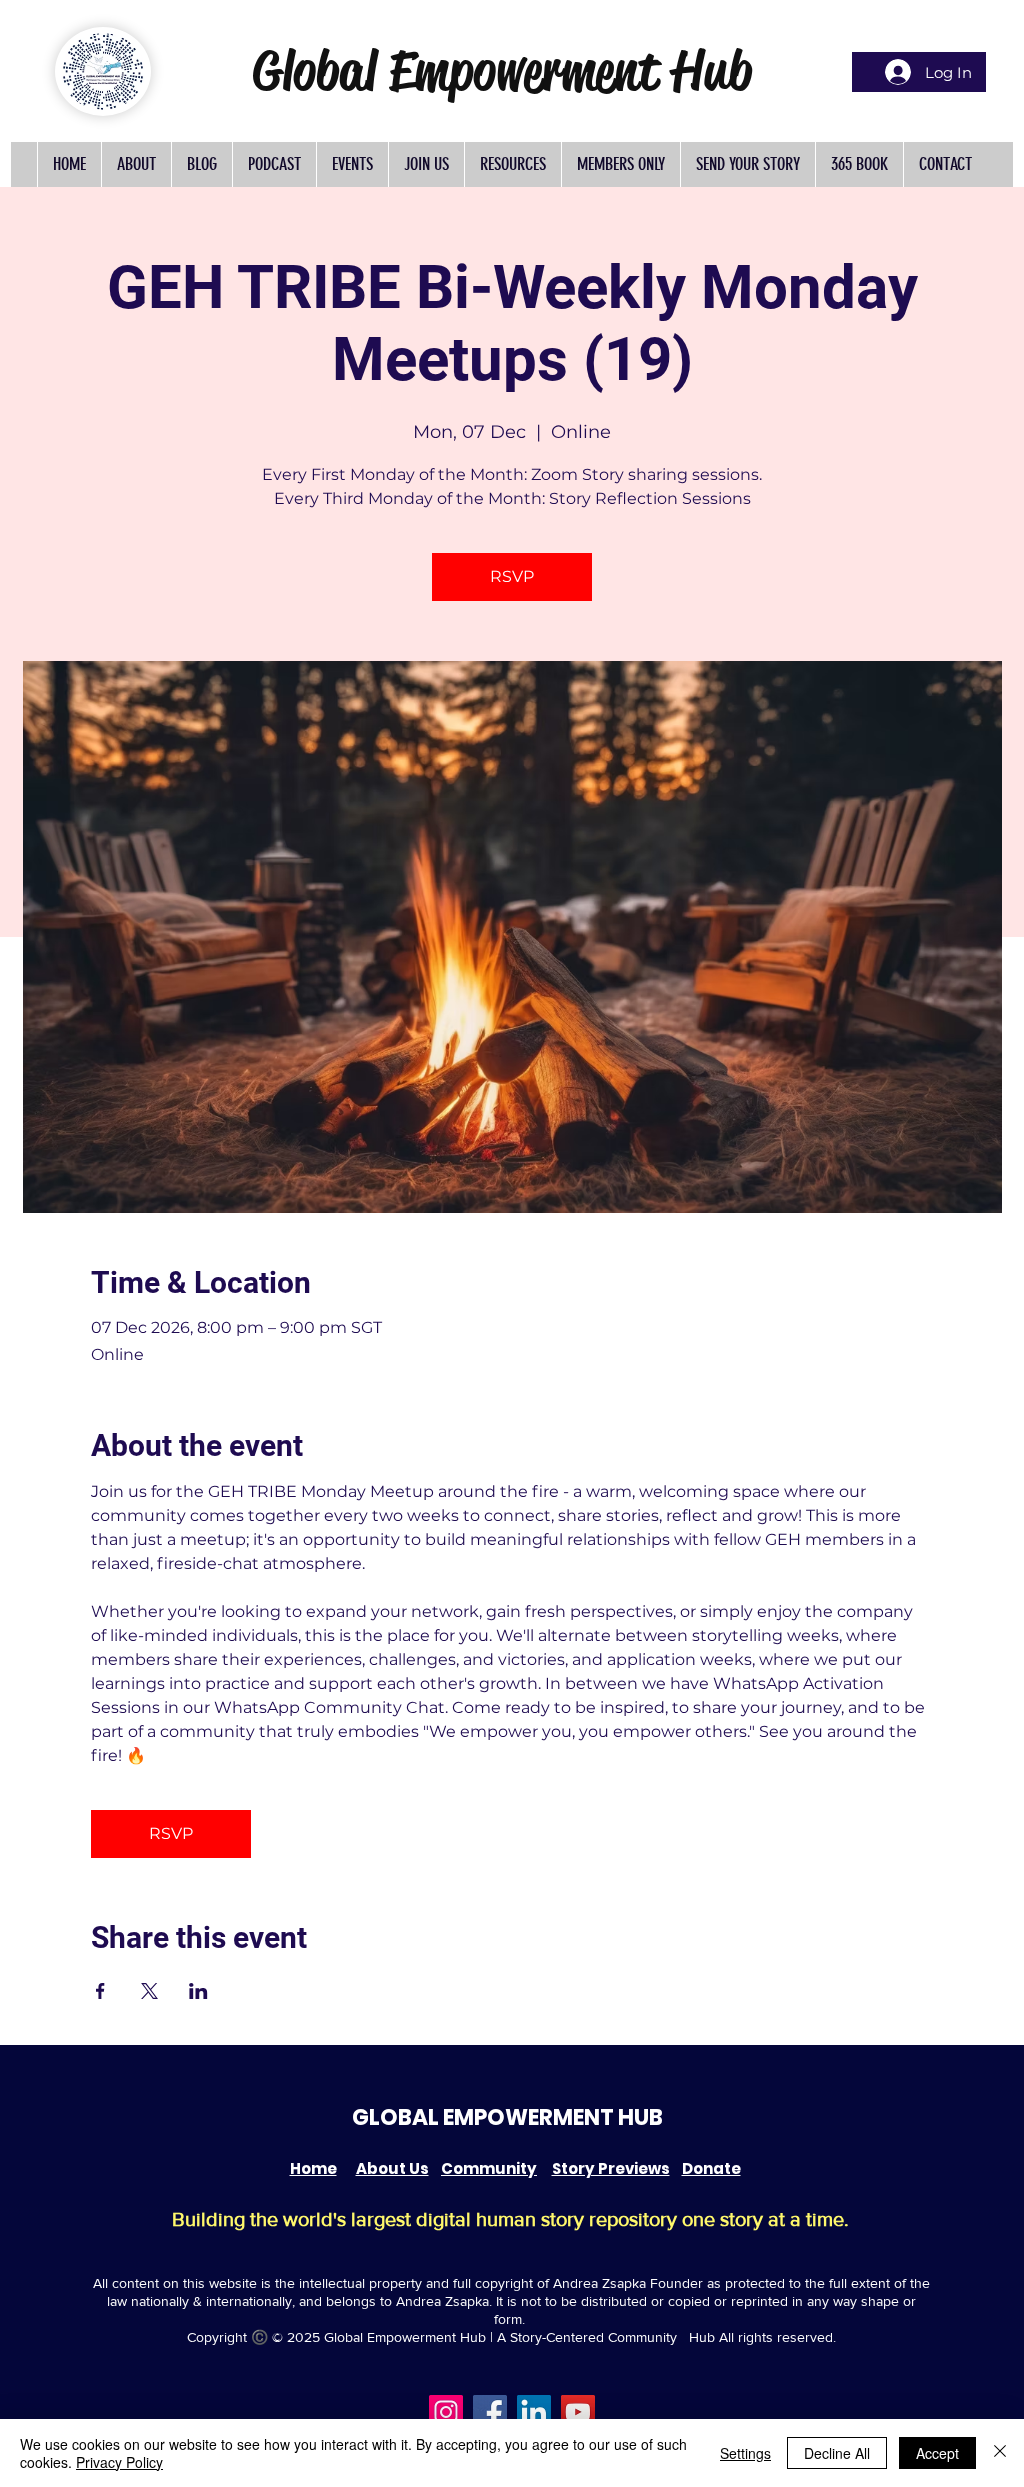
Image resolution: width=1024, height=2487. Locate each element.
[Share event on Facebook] (100, 1991)
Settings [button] (745, 2453)
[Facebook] (490, 2412)
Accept (937, 2453)
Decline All (837, 2453)
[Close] (1000, 2453)
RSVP (512, 576)
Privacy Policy (119, 2462)
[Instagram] (446, 2412)
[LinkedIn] (534, 2412)
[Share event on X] (149, 1991)
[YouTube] (578, 2412)
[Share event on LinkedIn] (198, 1991)
